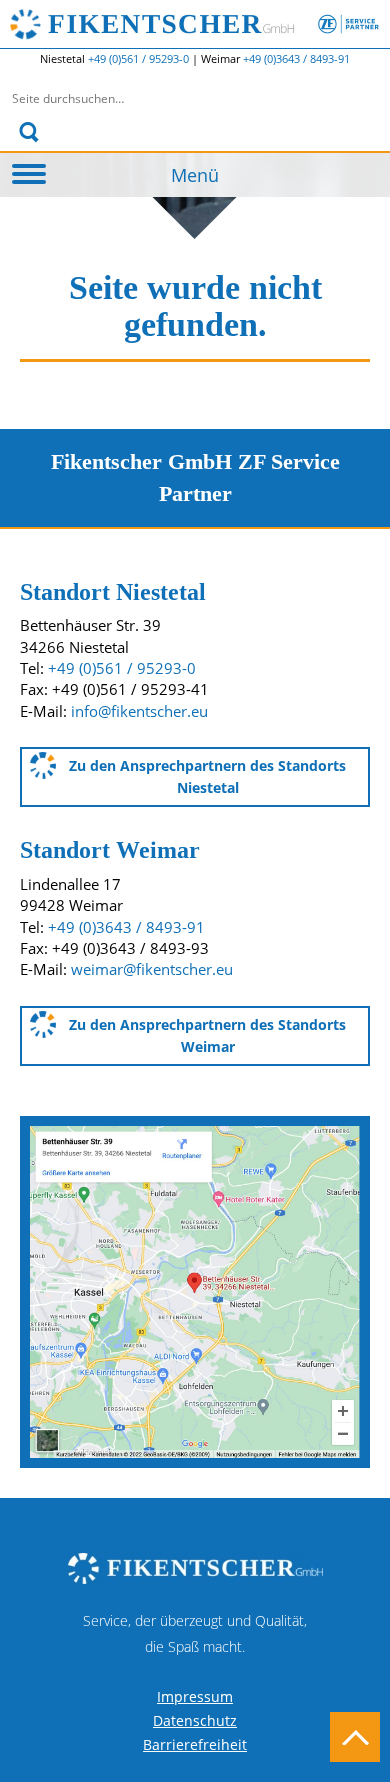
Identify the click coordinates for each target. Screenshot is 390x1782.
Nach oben (355, 1737)
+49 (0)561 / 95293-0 (140, 58)
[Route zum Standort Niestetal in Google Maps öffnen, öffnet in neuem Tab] (195, 1290)
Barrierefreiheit (195, 1744)
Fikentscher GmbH (214, 24)
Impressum (195, 1696)
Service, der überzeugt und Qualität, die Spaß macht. (195, 1633)
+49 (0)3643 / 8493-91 (296, 58)
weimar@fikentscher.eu (152, 969)
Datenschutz (195, 1720)
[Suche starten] (29, 132)
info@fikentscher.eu (139, 711)
